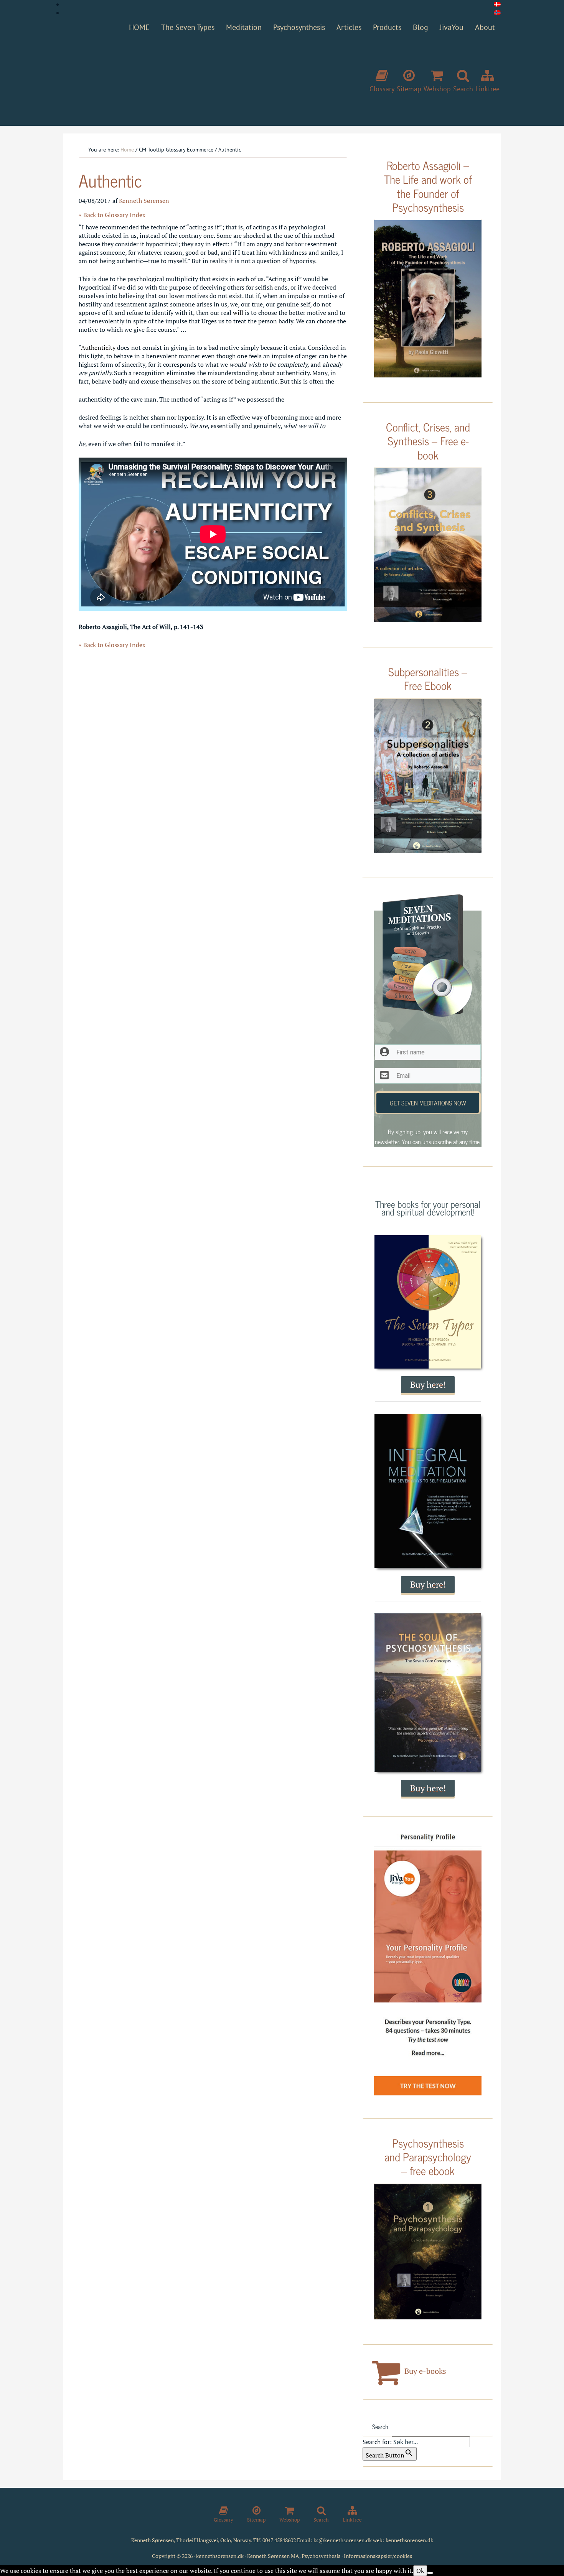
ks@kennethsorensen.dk (343, 2540)
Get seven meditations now (428, 1103)
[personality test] (428, 1965)
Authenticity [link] (98, 348)
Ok (420, 2571)
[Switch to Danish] (497, 4)
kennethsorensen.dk (409, 2540)
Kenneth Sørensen (178, 78)
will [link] (238, 313)
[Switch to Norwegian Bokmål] (497, 13)
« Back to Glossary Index (112, 215)
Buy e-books (424, 2371)
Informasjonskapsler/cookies (378, 2556)
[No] (430, 2573)
